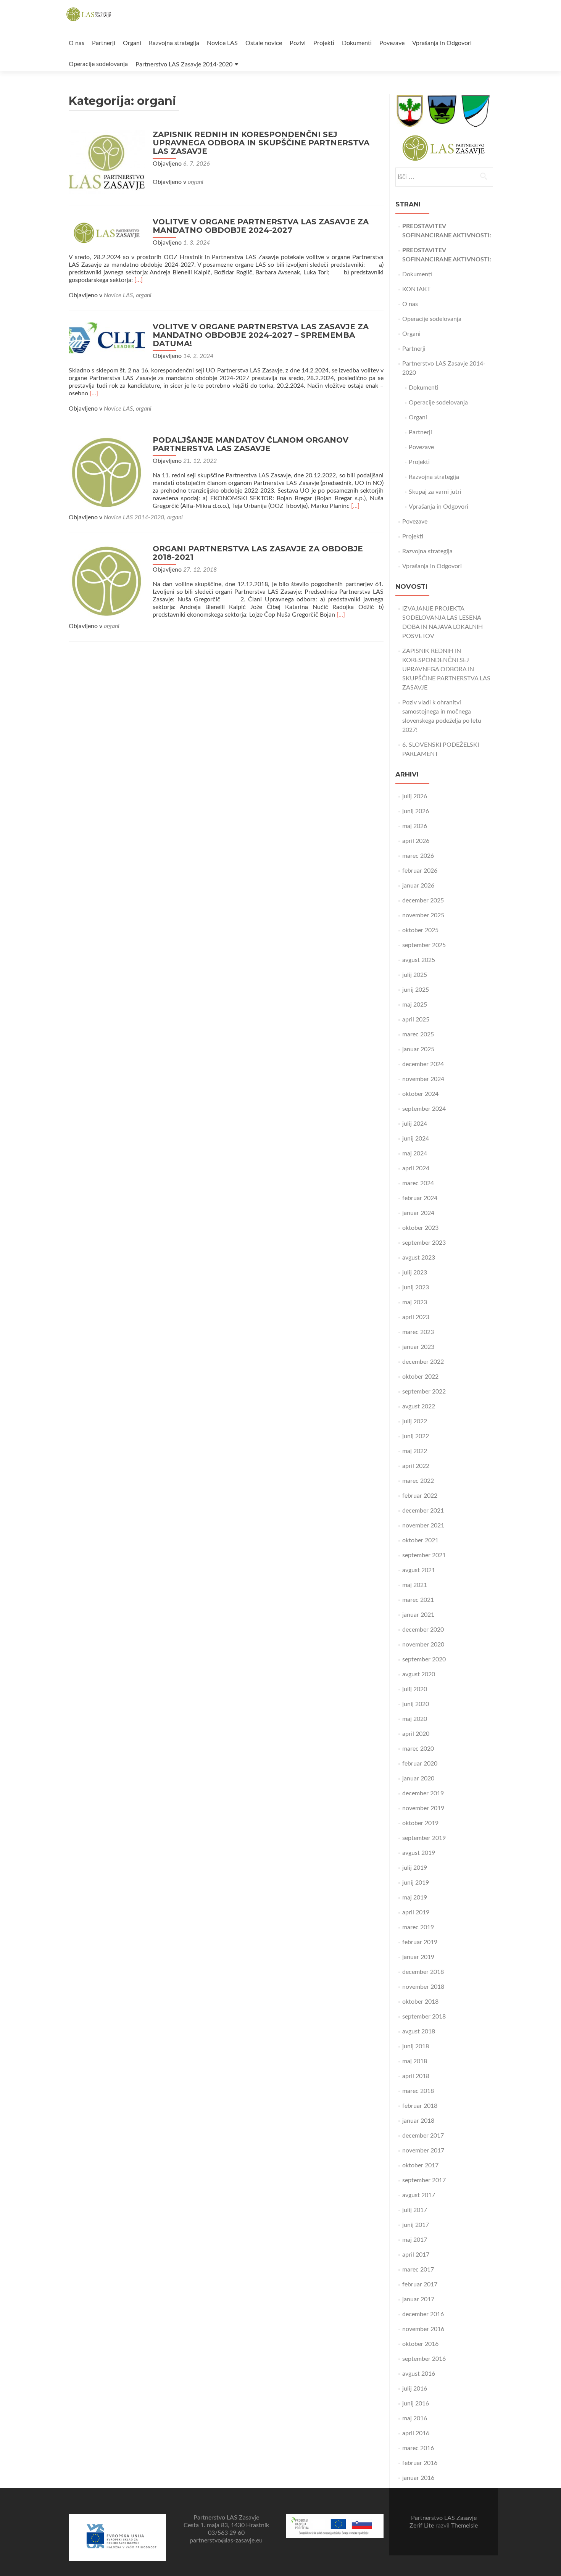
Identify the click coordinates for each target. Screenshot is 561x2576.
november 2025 (423, 915)
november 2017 (423, 2151)
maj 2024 (415, 1153)
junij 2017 (416, 2225)
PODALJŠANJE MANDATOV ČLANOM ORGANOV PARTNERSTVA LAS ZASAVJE (251, 444)
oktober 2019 (420, 1823)
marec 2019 (418, 1927)
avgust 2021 (419, 1570)
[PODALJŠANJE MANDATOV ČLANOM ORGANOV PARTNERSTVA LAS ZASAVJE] (107, 472)
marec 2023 (418, 1332)
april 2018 (416, 2076)
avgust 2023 (419, 1258)
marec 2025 (418, 1034)
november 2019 (423, 1808)
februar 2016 (420, 2463)
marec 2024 (418, 1183)
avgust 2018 (419, 2031)
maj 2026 (415, 826)
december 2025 (423, 901)
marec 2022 (418, 1481)
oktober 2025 (420, 930)
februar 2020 (420, 1764)
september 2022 (424, 1392)
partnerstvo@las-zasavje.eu (226, 2541)
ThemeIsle (464, 2526)
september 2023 (424, 1243)
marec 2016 (418, 2448)
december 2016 (423, 2314)
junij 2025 (416, 990)
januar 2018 (418, 2121)
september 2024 (424, 1109)
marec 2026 (418, 856)
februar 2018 (420, 2106)
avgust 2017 (419, 2195)
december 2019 (423, 1793)
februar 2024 (420, 1198)
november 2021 (423, 1526)
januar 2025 (418, 1049)
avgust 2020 (419, 1674)
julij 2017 (415, 2210)
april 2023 (416, 1317)
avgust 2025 (419, 960)
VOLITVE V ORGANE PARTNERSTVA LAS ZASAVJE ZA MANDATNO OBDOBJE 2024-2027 (261, 226)
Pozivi (298, 43)
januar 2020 (418, 1779)
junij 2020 (416, 1704)
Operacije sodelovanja (98, 64)
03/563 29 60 (226, 2533)
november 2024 (423, 1079)
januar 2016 (418, 2478)
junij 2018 (416, 2046)
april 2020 (416, 1734)
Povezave (392, 43)
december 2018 (423, 1972)
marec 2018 (418, 2091)
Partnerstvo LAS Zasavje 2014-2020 (184, 64)
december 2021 (423, 1511)
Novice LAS (222, 43)
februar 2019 (420, 1942)
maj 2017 (415, 2240)
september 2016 (424, 2359)
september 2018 (424, 2017)
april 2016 (416, 2433)
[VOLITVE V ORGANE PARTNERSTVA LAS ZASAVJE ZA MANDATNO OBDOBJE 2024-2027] (107, 232)
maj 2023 (415, 1302)
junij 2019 (416, 1883)
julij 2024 (415, 1124)
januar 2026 (418, 886)
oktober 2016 (420, 2344)
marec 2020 (418, 1749)
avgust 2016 (419, 2374)
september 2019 (424, 1838)
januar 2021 (418, 1615)
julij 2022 (415, 1421)
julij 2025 (415, 975)
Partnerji (104, 43)
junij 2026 (416, 811)
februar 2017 (420, 2284)
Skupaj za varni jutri (435, 492)
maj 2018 (415, 2061)
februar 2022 (420, 1496)
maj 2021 (415, 1585)
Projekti (324, 43)
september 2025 (424, 945)
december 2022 (423, 1362)
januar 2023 (418, 1347)
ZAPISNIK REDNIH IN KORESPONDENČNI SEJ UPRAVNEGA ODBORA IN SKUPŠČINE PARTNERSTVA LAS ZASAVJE (261, 143)
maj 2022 (415, 1451)
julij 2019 (415, 1868)
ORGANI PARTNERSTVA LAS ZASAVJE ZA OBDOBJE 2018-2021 (258, 553)
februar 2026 (420, 871)
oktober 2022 (420, 1377)
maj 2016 (415, 2418)
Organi (132, 43)
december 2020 (423, 1630)
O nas (77, 43)
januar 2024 (418, 1213)
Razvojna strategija (174, 43)
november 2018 (423, 1987)
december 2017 (423, 2136)
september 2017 (424, 2180)
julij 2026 (415, 796)
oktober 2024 (420, 1094)
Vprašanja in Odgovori (442, 43)
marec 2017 (418, 2270)
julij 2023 (415, 1273)
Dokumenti (357, 43)
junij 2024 (416, 1139)
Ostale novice (264, 43)
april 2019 (416, 1912)
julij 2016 (415, 2389)
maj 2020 (415, 1719)
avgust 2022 (419, 1406)
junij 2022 (416, 1436)
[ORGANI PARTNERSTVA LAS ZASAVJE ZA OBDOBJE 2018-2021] (107, 581)
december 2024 (423, 1064)
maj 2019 (415, 1898)
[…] (139, 280)
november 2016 (423, 2329)
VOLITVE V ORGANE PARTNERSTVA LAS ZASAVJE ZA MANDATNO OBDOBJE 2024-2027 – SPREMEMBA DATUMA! (261, 335)
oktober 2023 (420, 1228)
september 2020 (424, 1659)
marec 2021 (418, 1600)
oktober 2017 (420, 2165)
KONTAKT (416, 289)
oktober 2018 (420, 2002)
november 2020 (423, 1645)
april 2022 (416, 1466)
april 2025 (416, 1020)
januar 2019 (418, 1957)
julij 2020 (415, 1689)
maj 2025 (415, 1005)
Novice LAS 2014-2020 (134, 517)
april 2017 (416, 2255)
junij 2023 (416, 1287)
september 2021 (424, 1555)
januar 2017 (418, 2299)
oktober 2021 (420, 1540)
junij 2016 (416, 2404)
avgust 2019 (419, 1853)
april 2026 (416, 841)
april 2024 (416, 1168)
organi (196, 182)
